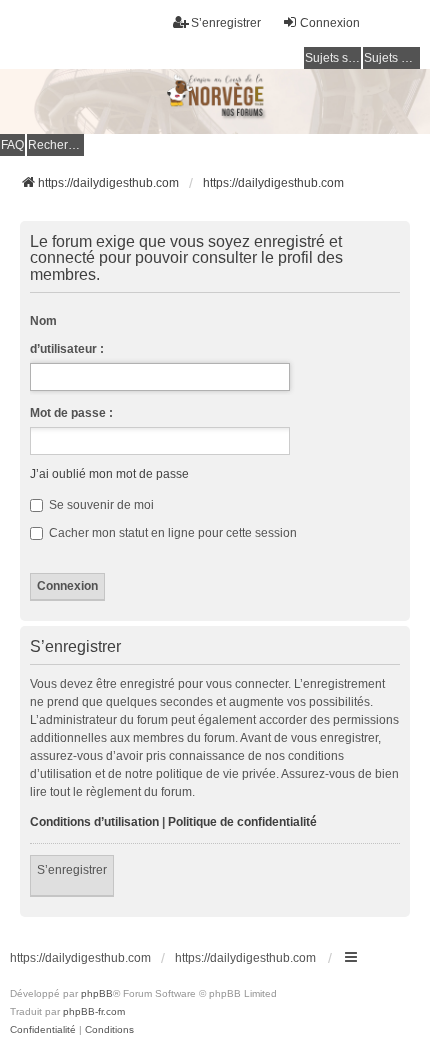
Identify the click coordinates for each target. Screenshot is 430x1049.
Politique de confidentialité (242, 822)
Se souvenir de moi (100, 505)
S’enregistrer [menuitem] (226, 23)
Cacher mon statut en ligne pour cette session (171, 533)
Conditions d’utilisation (94, 822)
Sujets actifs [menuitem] (392, 58)
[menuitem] (43, 1030)
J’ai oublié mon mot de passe (109, 474)
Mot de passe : (71, 413)
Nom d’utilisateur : (67, 335)
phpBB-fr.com (94, 1011)
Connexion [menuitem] (330, 23)
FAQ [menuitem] (12, 145)
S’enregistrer (72, 870)
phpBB (97, 993)
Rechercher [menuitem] (56, 145)
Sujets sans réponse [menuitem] (333, 58)
